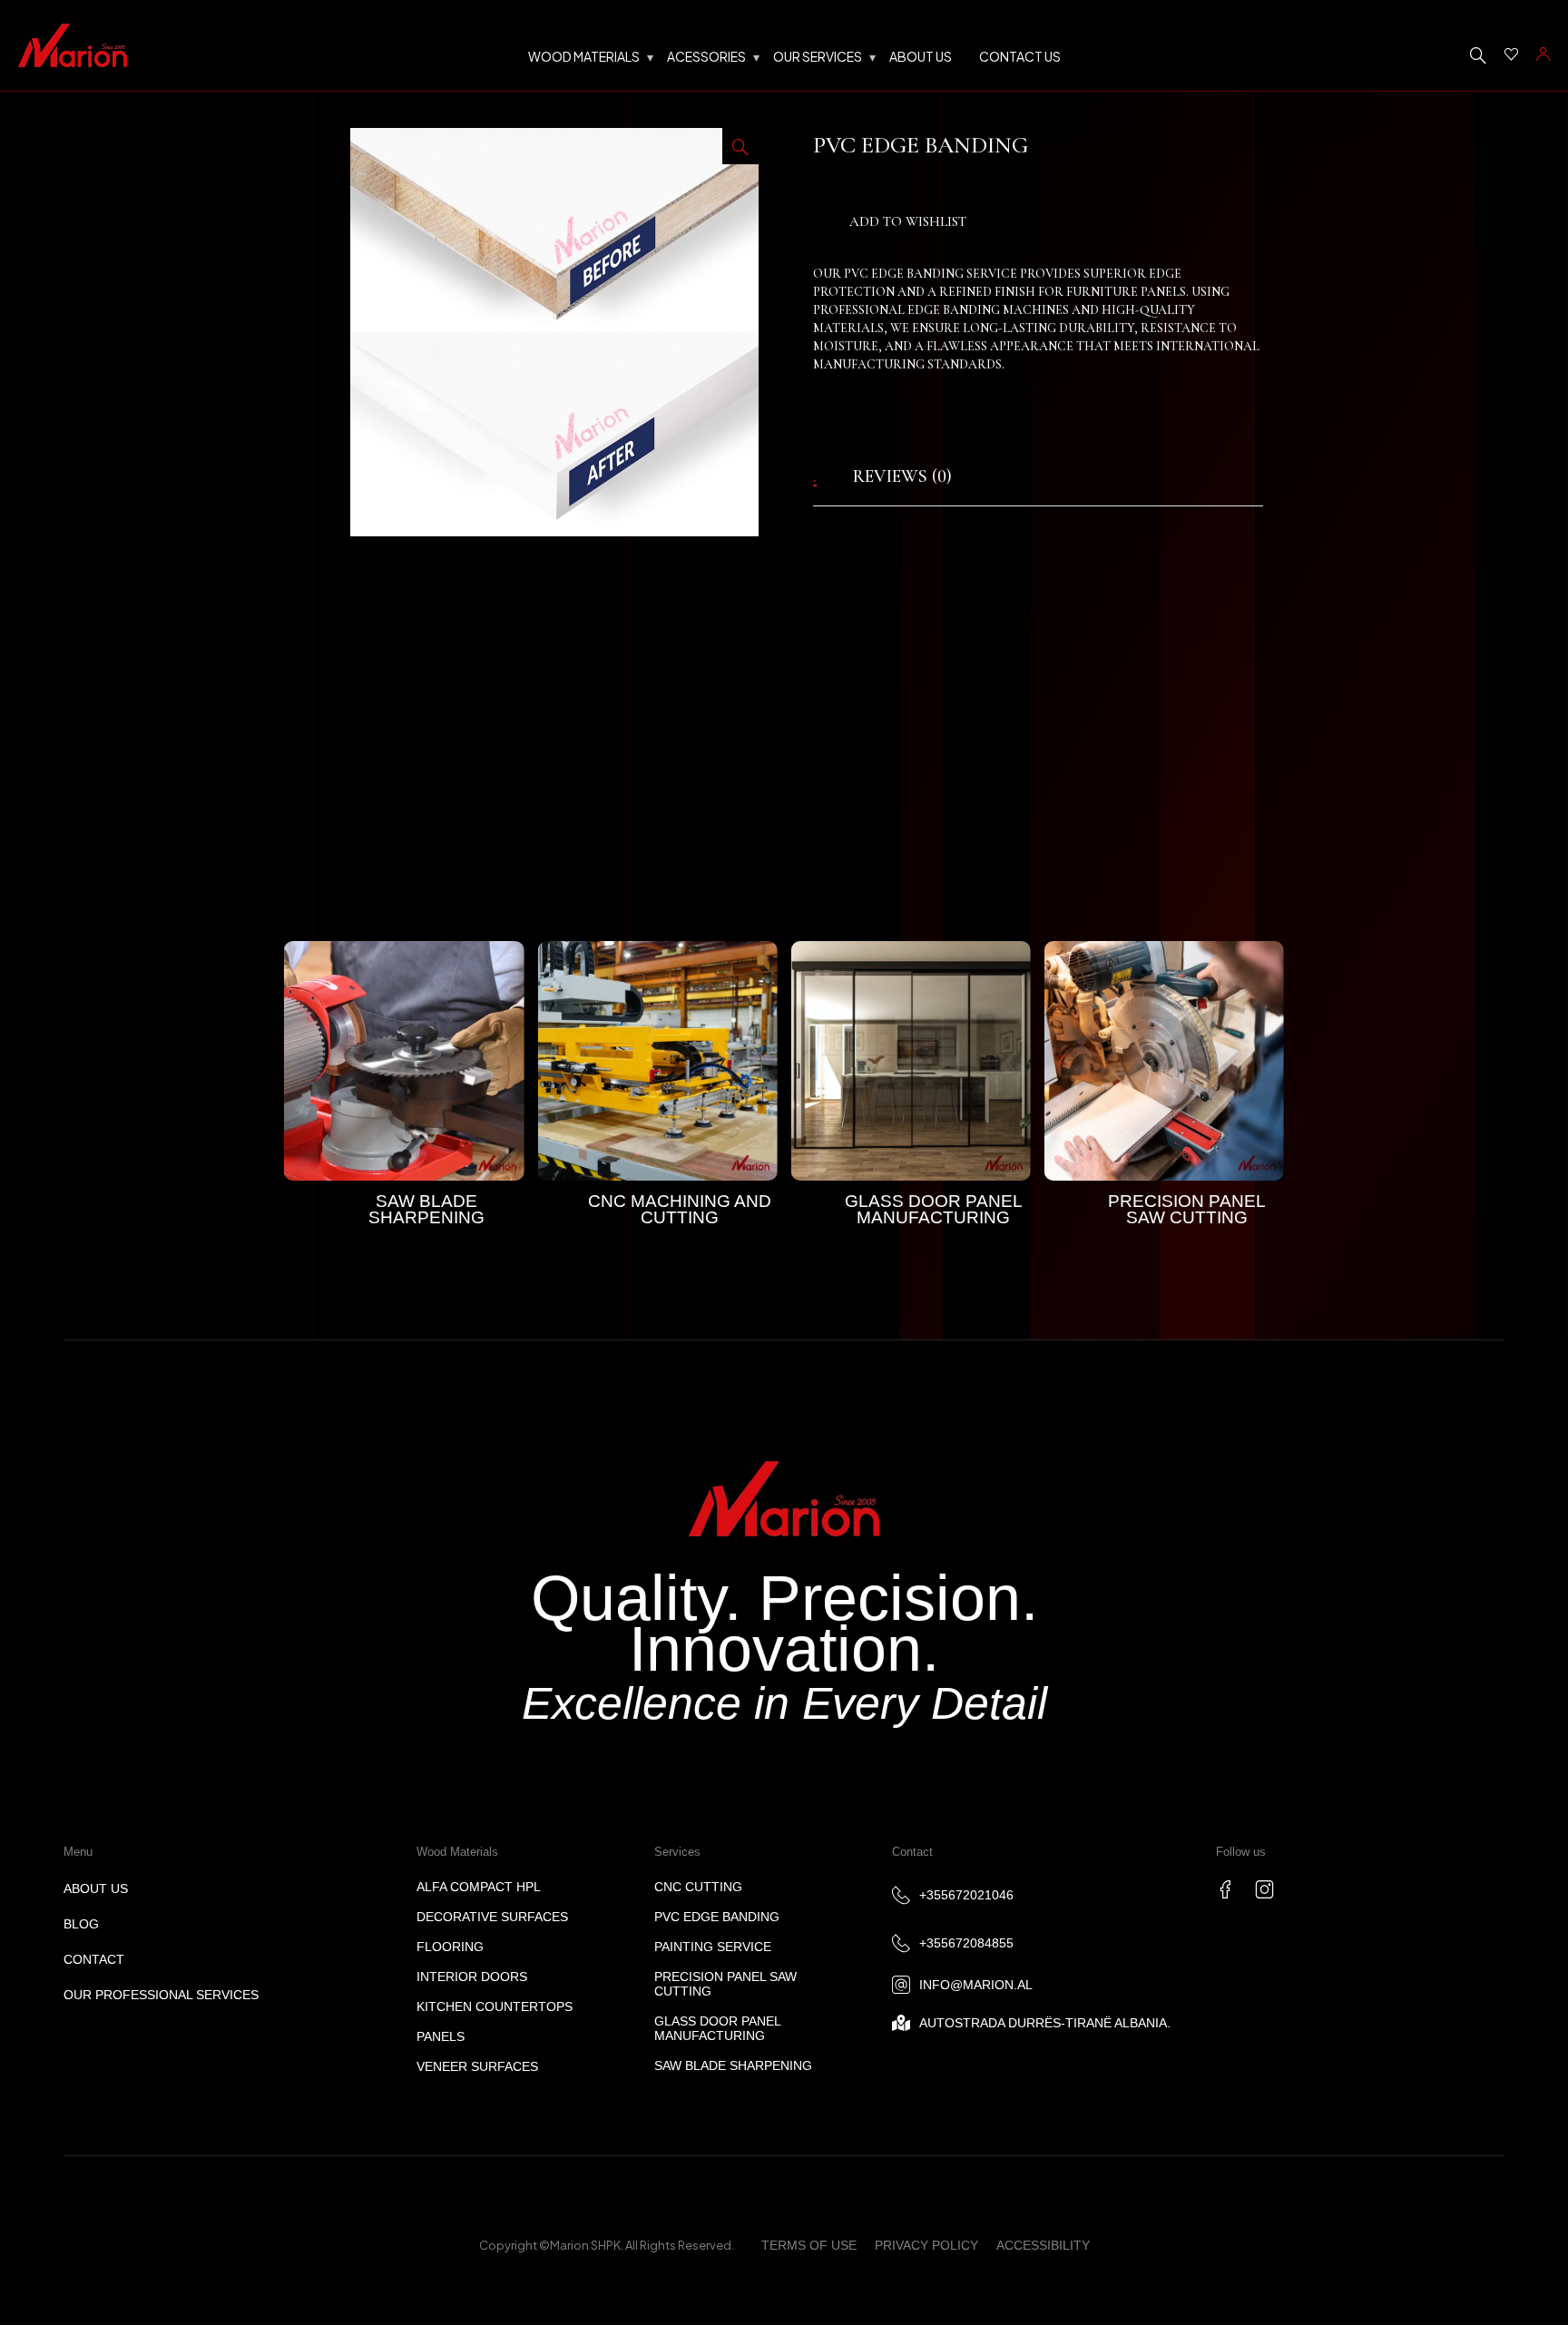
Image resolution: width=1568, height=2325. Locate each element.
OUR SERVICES (818, 56)
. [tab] (815, 476)
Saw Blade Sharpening (426, 1209)
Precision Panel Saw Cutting (1187, 1209)
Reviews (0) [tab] (902, 476)
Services (677, 1852)
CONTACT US (1020, 56)
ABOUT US (921, 56)
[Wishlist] (1511, 54)
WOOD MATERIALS (584, 56)
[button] (740, 146)
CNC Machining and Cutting (680, 1209)
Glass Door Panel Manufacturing (934, 1209)
